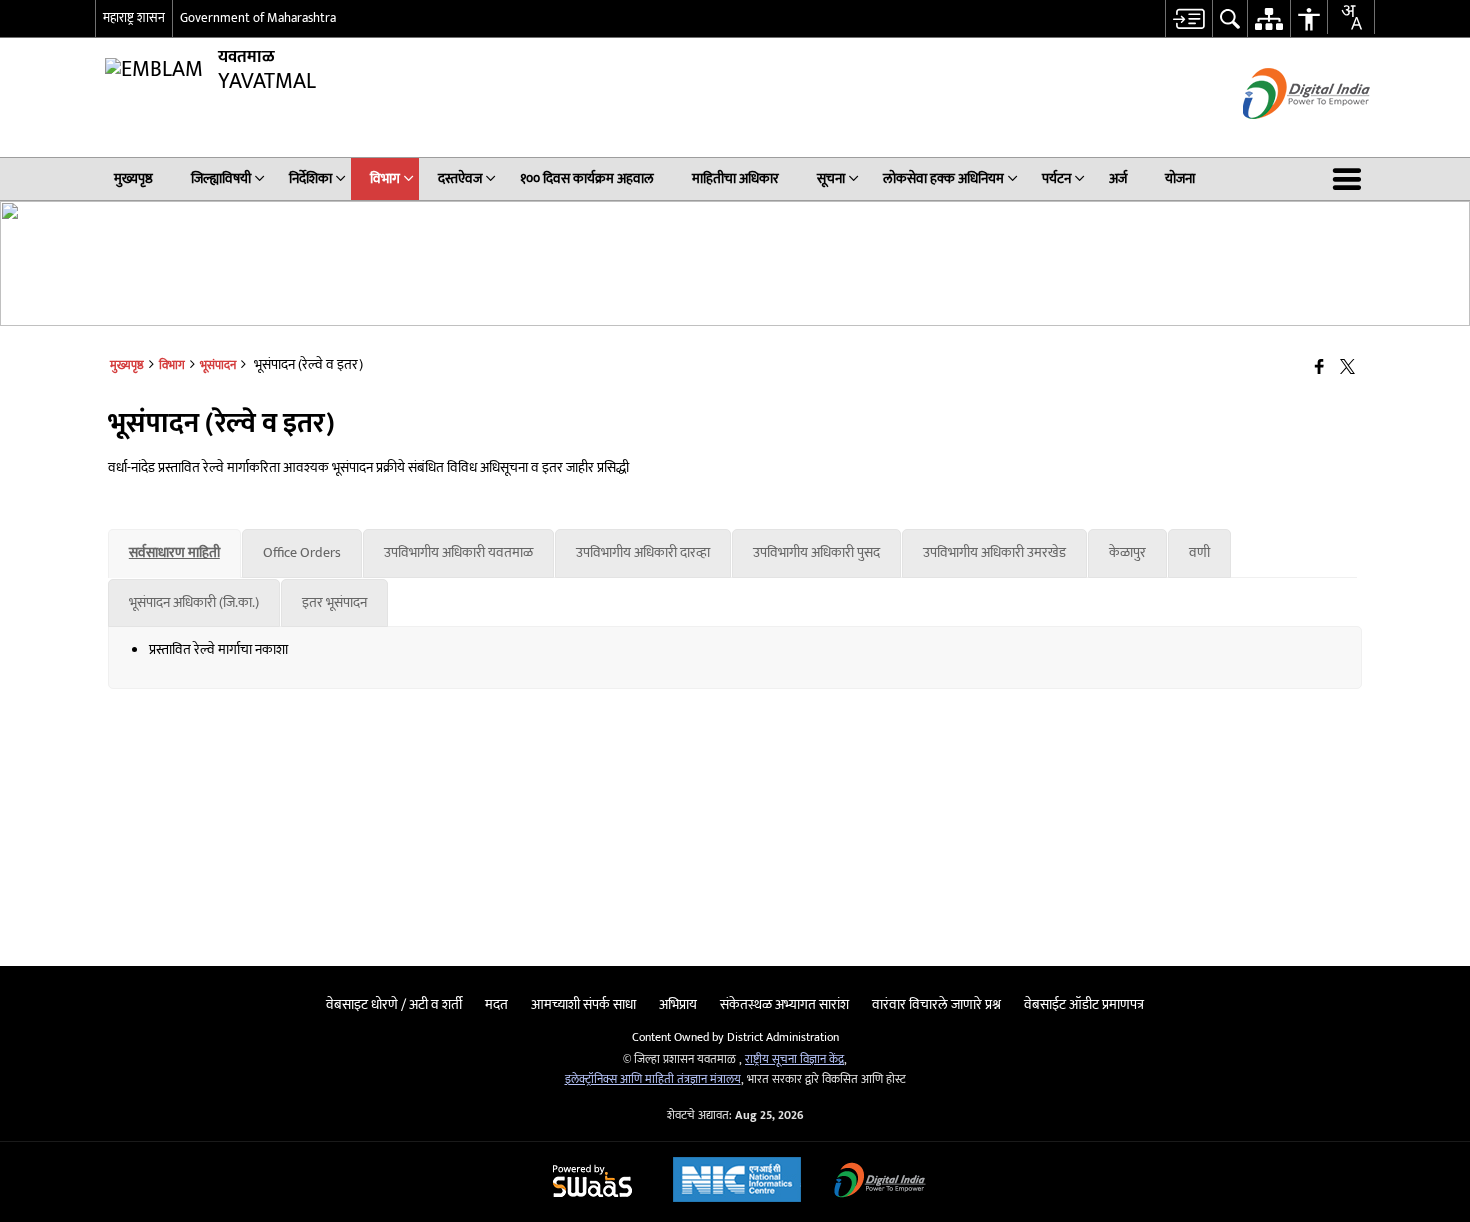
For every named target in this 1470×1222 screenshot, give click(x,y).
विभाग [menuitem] (385, 178)
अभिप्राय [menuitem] (678, 1004)
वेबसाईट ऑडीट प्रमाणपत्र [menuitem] (1084, 1004)
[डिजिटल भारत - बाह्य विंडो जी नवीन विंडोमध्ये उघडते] (1281, 136)
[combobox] (1351, 17)
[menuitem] (1188, 18)
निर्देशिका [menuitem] (310, 178)
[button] (1351, 179)
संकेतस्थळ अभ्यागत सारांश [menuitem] (784, 1004)
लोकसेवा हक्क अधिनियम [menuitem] (943, 178)
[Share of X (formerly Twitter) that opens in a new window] (1347, 368)
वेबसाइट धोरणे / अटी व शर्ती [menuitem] (394, 1004)
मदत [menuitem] (496, 1004)
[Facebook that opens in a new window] (1319, 368)
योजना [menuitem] (1180, 178)
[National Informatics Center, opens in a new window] (737, 1182)
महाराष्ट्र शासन (134, 18)
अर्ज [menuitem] (1118, 178)
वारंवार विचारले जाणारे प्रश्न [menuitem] (936, 1004)
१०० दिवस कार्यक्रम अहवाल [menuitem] (587, 178)
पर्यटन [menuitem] (1056, 178)
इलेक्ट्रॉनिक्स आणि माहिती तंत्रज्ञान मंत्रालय (653, 1079)
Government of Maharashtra (258, 18)
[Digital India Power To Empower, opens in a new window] (880, 1182)
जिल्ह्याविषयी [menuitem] (221, 178)
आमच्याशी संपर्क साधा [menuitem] (583, 1004)
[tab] (174, 553)
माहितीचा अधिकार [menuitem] (735, 178)
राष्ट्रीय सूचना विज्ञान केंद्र (794, 1059)
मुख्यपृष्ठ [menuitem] (133, 178)
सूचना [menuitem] (831, 178)
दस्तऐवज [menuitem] (460, 178)
